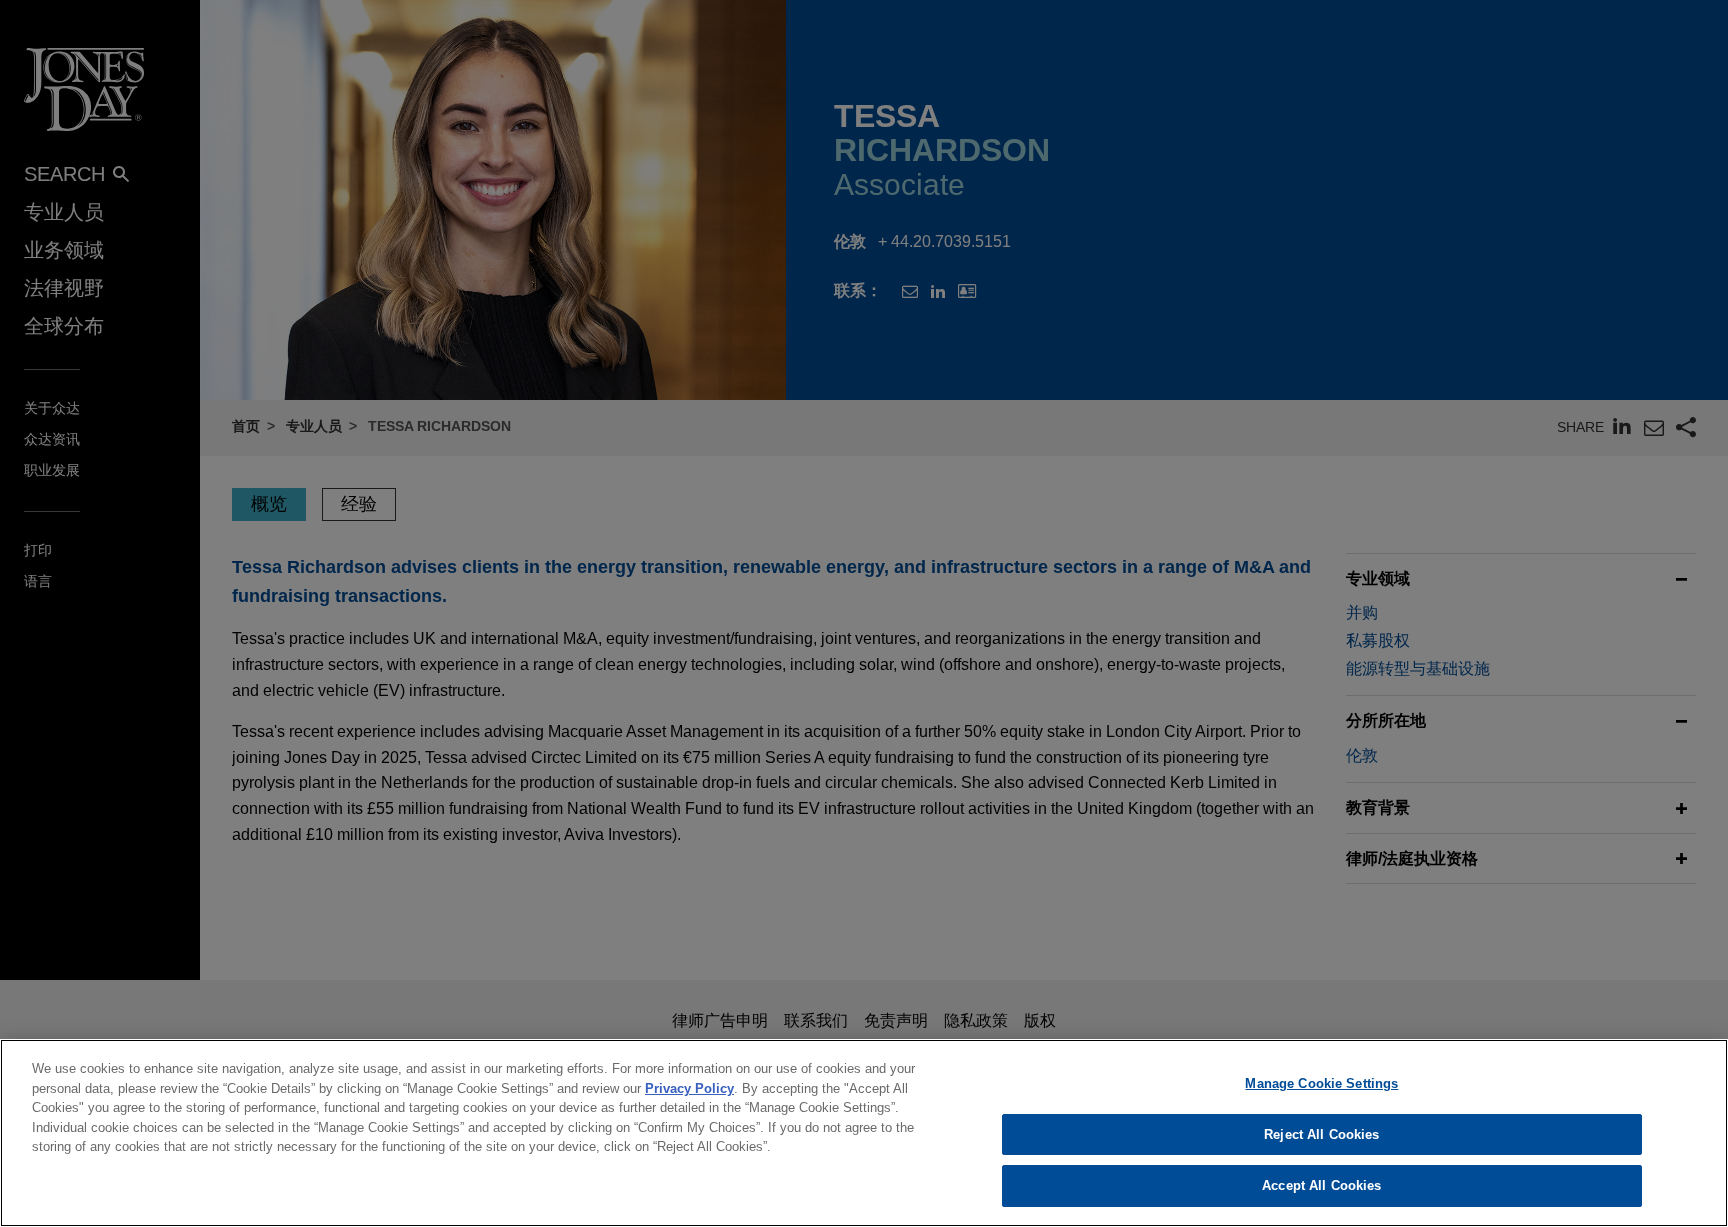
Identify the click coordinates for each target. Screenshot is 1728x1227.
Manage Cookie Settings (1321, 1083)
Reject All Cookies (1321, 1134)
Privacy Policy (689, 1088)
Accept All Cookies (1321, 1185)
